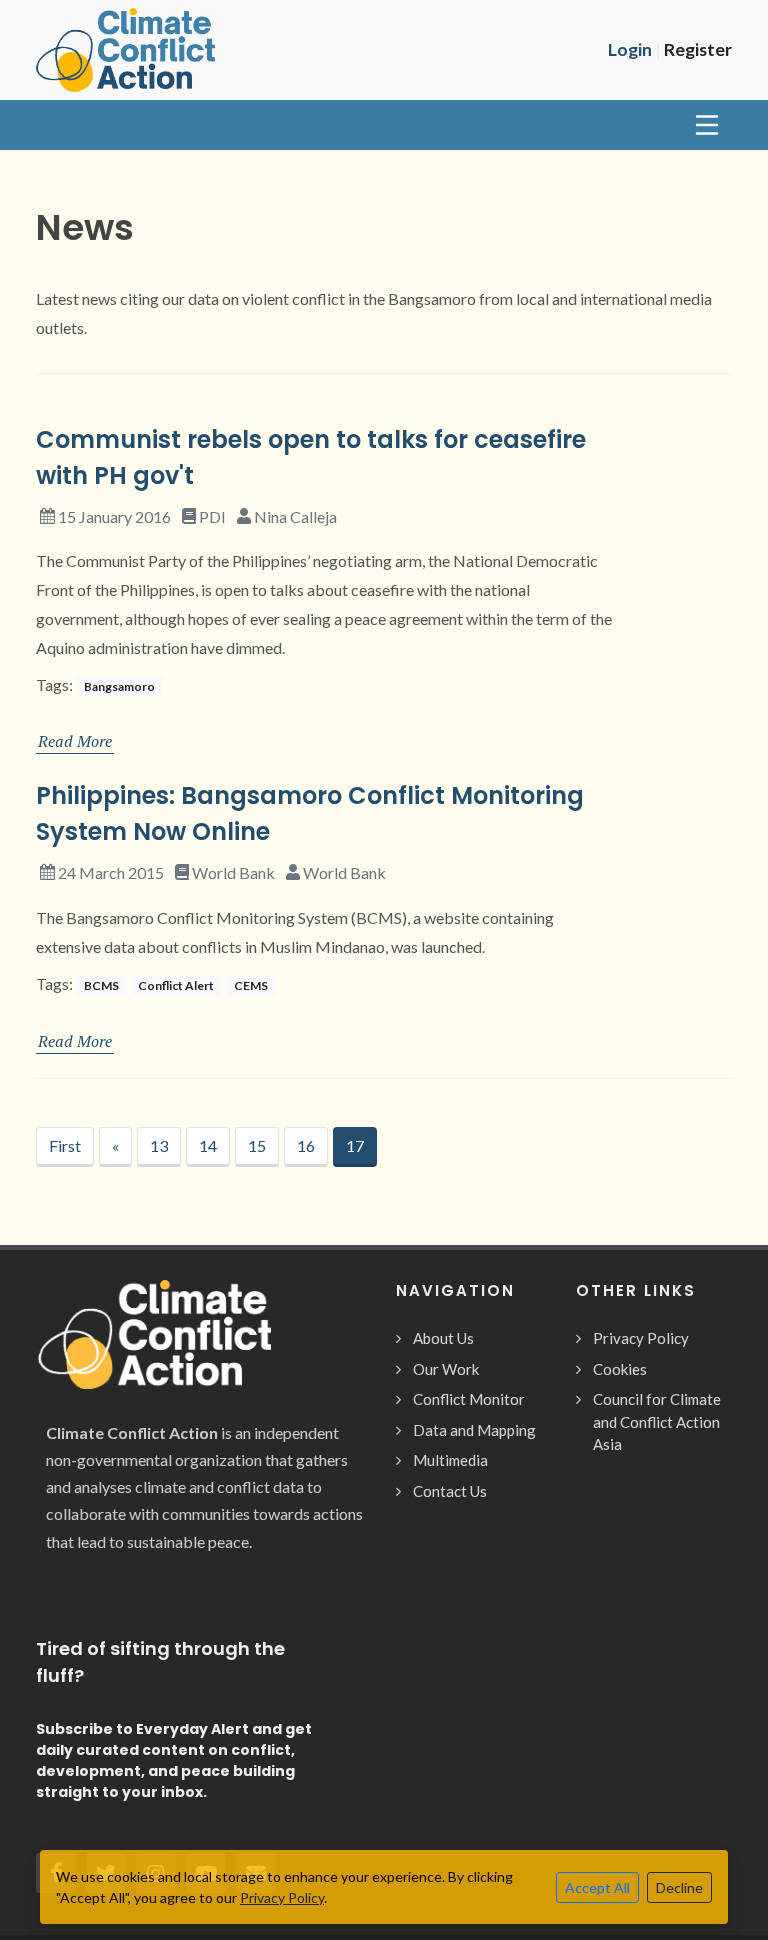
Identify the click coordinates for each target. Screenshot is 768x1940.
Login (630, 49)
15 (257, 1145)
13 (159, 1145)
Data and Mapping (474, 1430)
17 (355, 1145)
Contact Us (450, 1491)
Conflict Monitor (469, 1399)
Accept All (597, 1887)
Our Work (446, 1369)
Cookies (620, 1369)
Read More (75, 741)
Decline (679, 1887)
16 (306, 1145)
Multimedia (450, 1460)
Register (698, 49)
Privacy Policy (641, 1338)
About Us (443, 1338)
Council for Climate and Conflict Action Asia (657, 1421)
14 (208, 1145)
